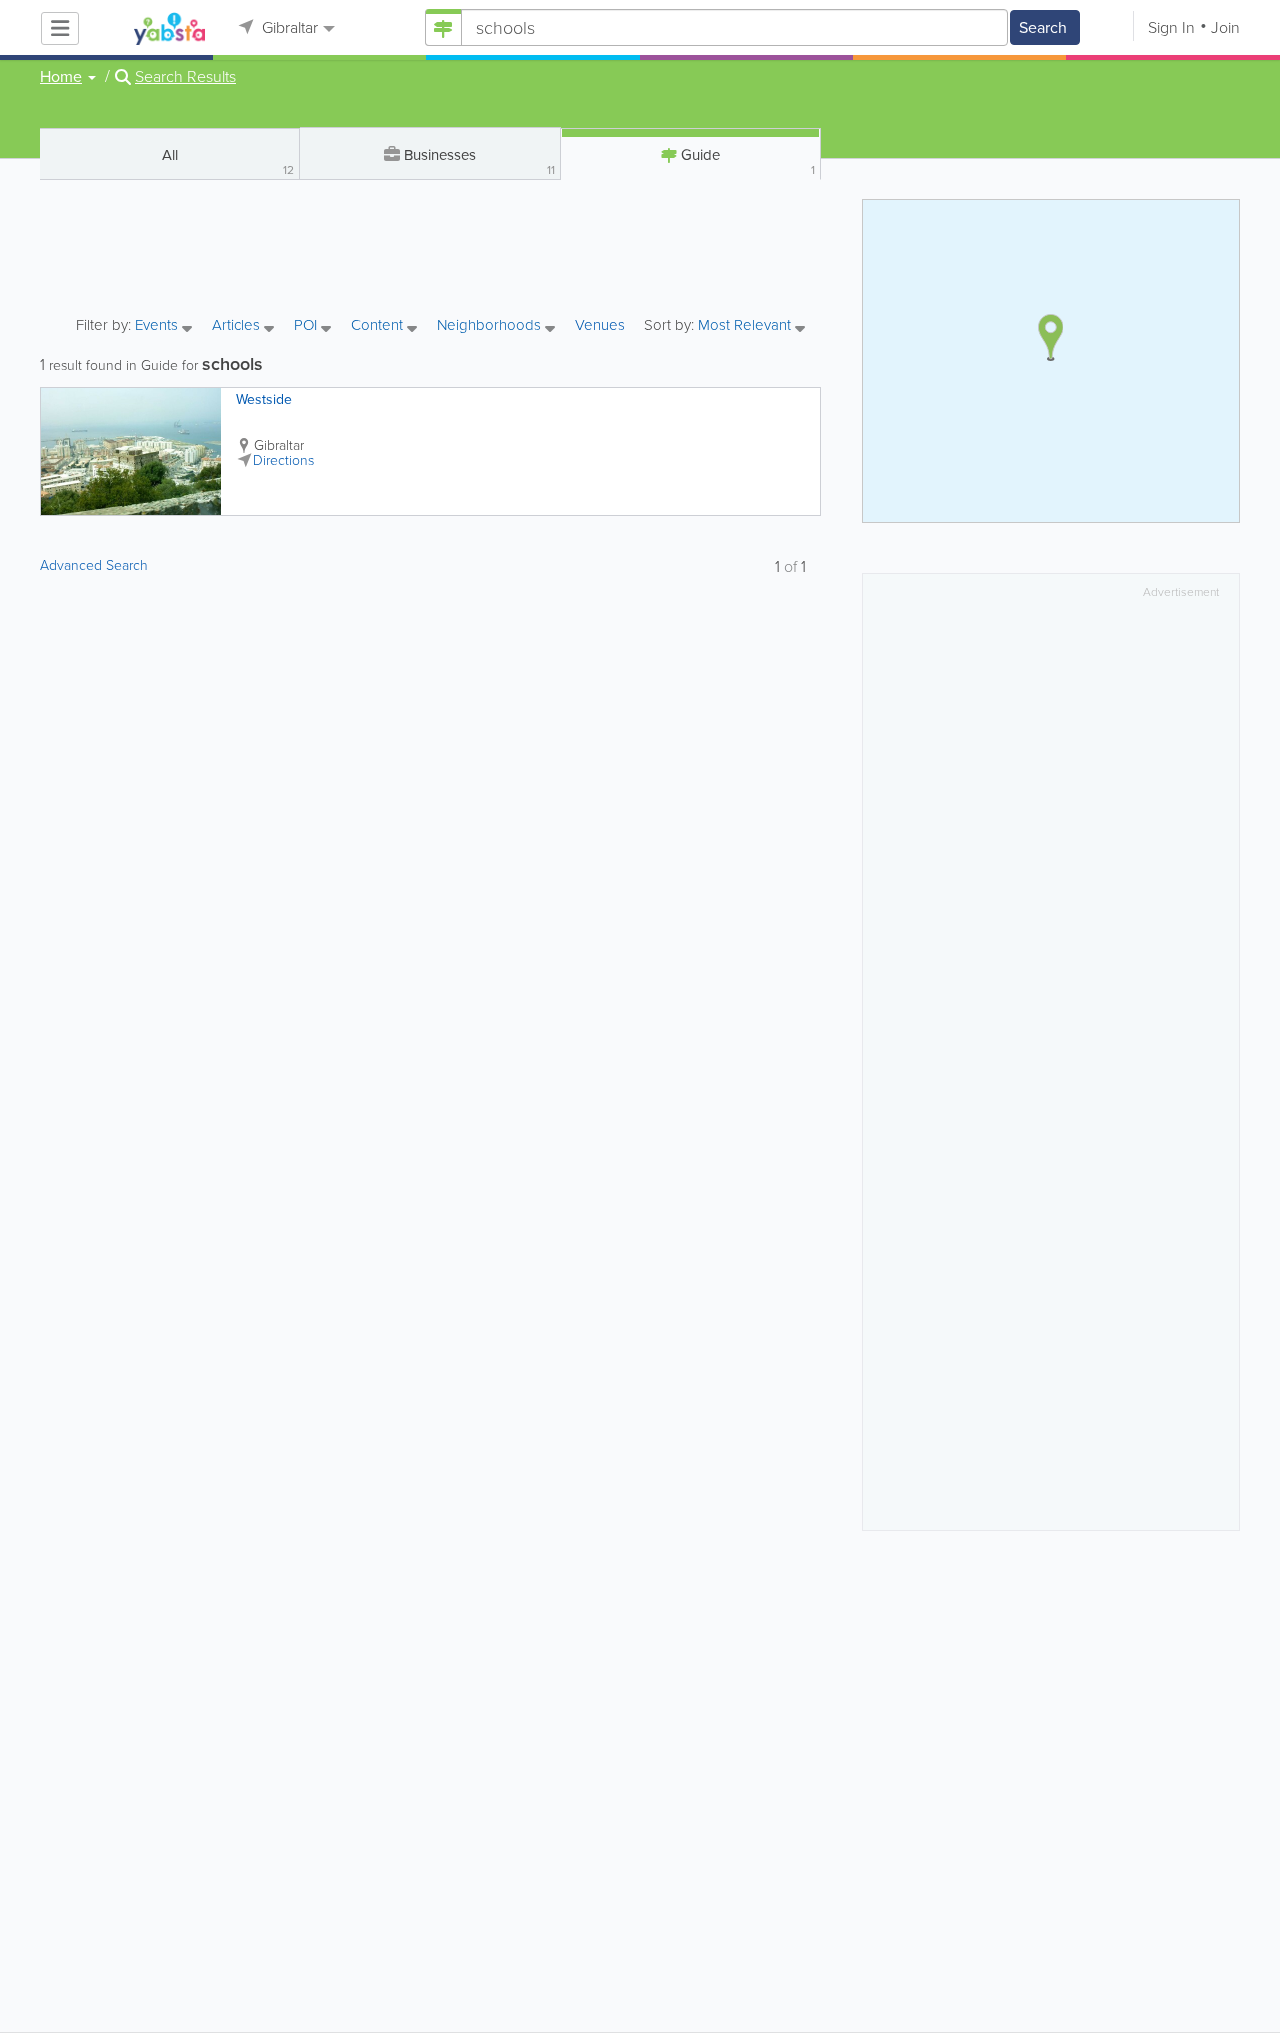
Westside (264, 399)
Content (379, 326)
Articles (238, 326)
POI (307, 326)
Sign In (1171, 27)
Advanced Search (94, 565)
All (228, 161)
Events (158, 326)
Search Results (185, 77)
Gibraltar (288, 27)
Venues (600, 325)
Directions (283, 460)
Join (1225, 27)
